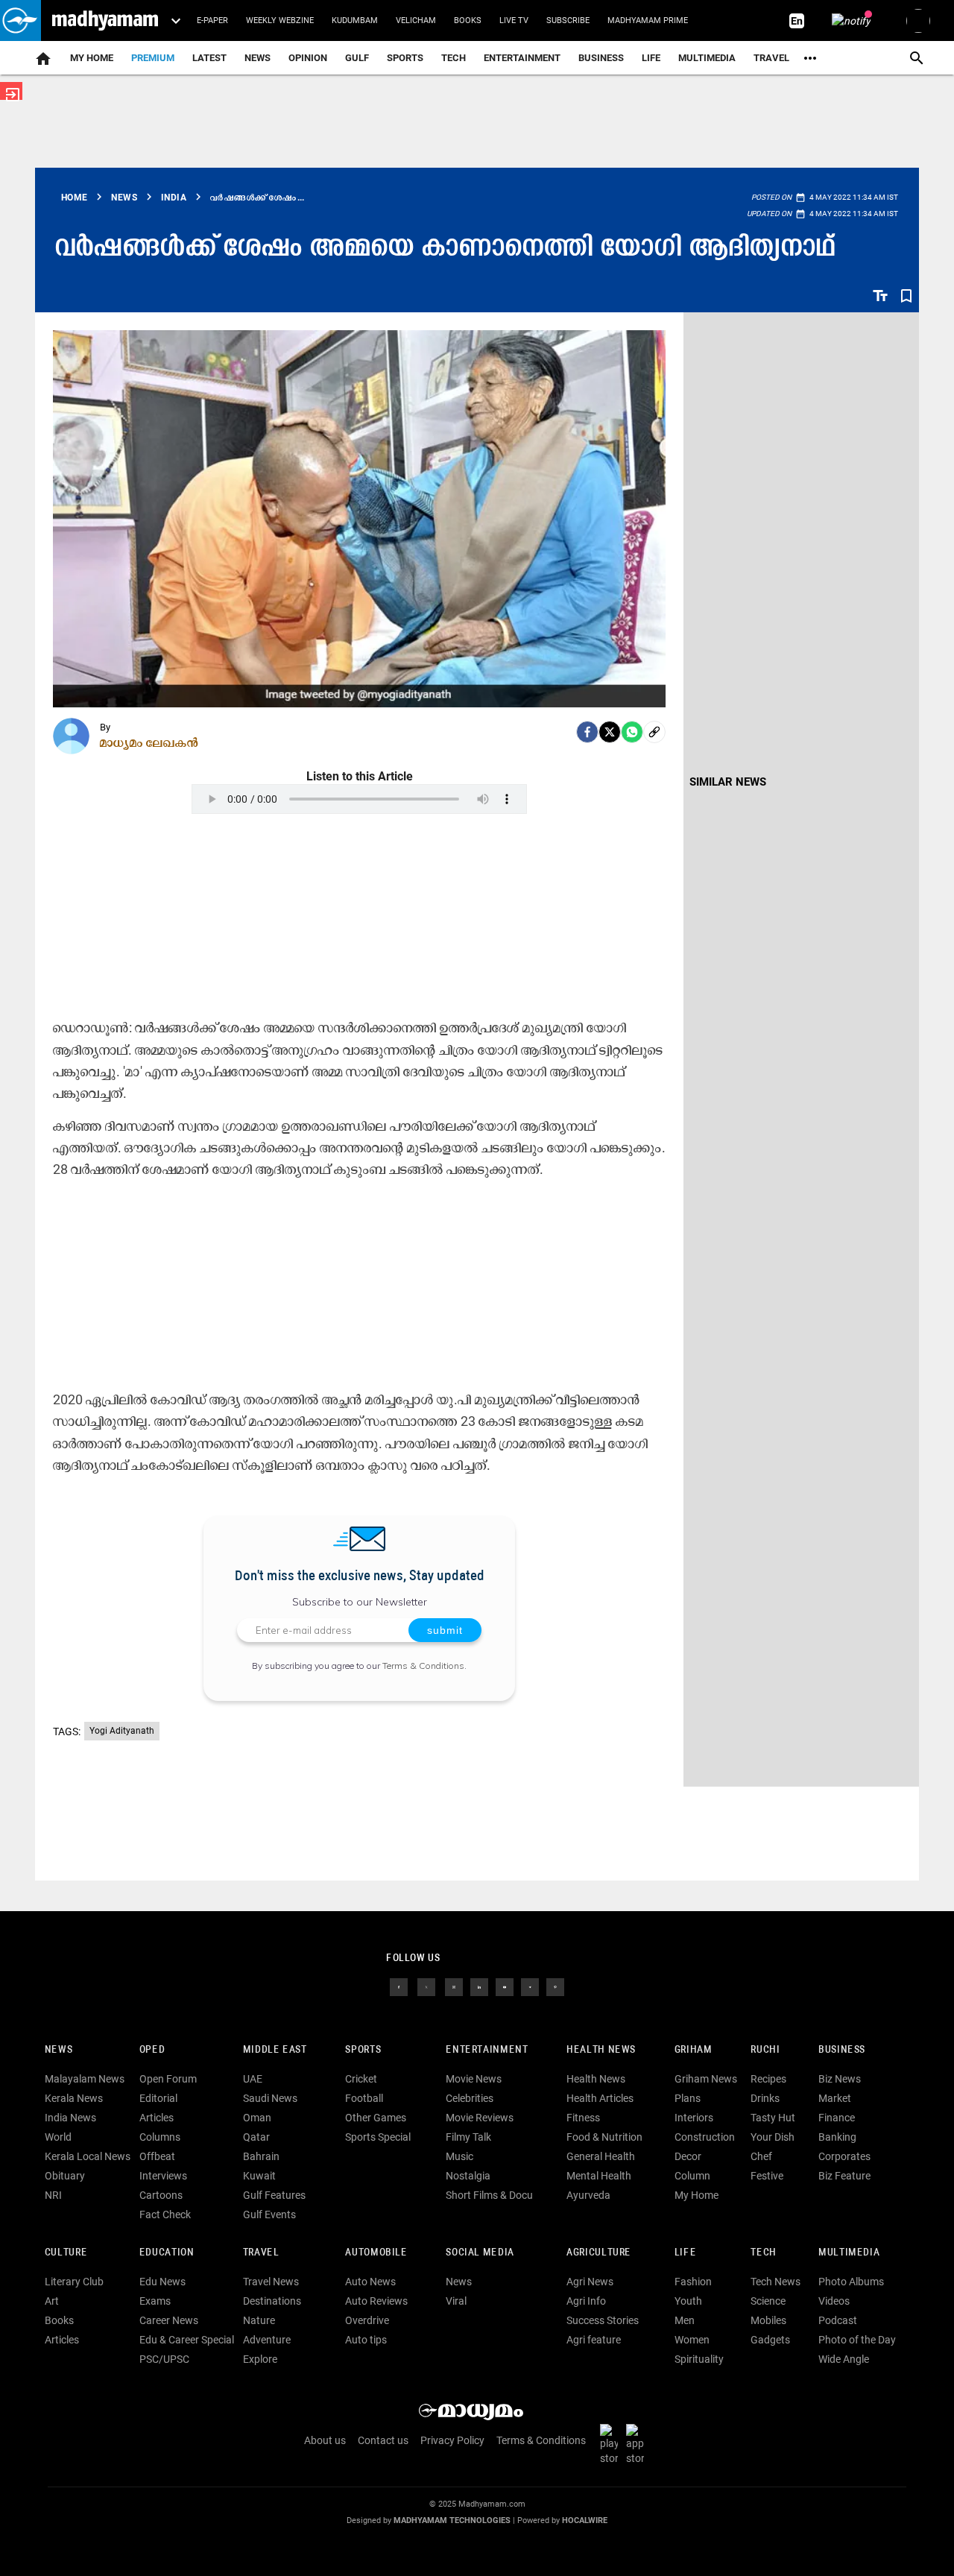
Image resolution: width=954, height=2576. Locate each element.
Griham (694, 2050)
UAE (253, 2079)
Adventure (267, 2340)
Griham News (706, 2079)
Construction (705, 2137)
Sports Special (378, 2137)
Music (459, 2156)
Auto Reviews (376, 2301)
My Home (92, 58)
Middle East (275, 2050)
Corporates (844, 2156)
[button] (20, 20)
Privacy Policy (452, 2440)
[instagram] (454, 1986)
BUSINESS (842, 2050)
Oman (257, 2118)
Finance (837, 2118)
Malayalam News (85, 2079)
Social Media (480, 2253)
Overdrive (367, 2320)
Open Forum (168, 2079)
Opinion (308, 58)
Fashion (693, 2282)
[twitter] (426, 1986)
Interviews (163, 2176)
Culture (66, 2253)
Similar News (728, 782)
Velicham (416, 20)
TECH (454, 58)
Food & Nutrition (604, 2137)
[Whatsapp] (632, 732)
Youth (688, 2301)
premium (153, 58)
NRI (53, 2195)
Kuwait (259, 2176)
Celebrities (470, 2098)
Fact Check (165, 2214)
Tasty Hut (773, 2118)
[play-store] (612, 2444)
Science (768, 2301)
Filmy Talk (468, 2137)
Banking (837, 2137)
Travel (771, 58)
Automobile (376, 2253)
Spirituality (699, 2359)
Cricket (361, 2079)
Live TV (514, 20)
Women (692, 2340)
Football (364, 2098)
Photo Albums (851, 2282)
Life (651, 58)
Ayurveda (588, 2195)
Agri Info (586, 2301)
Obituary (65, 2176)
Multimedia (707, 58)
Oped (152, 2050)
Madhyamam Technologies (452, 2520)
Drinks (765, 2098)
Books (468, 20)
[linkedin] (479, 1986)
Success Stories (603, 2320)
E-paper (212, 20)
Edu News (162, 2282)
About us (325, 2440)
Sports (405, 58)
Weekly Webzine (280, 20)
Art (52, 2301)
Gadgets (770, 2340)
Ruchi (765, 2050)
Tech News (775, 2282)
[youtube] (505, 1986)
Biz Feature (844, 2176)
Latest (209, 58)
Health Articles (600, 2098)
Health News (601, 2050)
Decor (688, 2156)
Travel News (271, 2282)
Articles (157, 2118)
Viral (456, 2301)
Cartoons (161, 2195)
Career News (169, 2320)
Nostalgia (468, 2176)
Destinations (272, 2301)
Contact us (383, 2440)
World (58, 2137)
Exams (155, 2301)
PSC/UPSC (164, 2359)
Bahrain (261, 2156)
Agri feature (594, 2340)
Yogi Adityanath (122, 1731)
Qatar (256, 2137)
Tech (763, 2253)
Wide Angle (844, 2359)
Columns (160, 2137)
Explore (260, 2359)
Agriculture (599, 2253)
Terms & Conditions (423, 1666)
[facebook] (587, 732)
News (258, 58)
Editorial (158, 2098)
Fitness (583, 2118)
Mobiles (768, 2320)
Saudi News (270, 2098)
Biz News (840, 2079)
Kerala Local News (88, 2156)
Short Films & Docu (489, 2195)
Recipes (768, 2079)
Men (685, 2320)
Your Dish (773, 2137)
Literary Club (74, 2282)
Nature (259, 2320)
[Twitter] (610, 732)
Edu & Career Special (187, 2340)
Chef (761, 2156)
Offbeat (157, 2156)
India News (70, 2118)
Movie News (474, 2079)
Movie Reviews (480, 2118)
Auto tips (366, 2340)
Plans (688, 2098)
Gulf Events (269, 2214)
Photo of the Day (857, 2340)
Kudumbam (355, 20)
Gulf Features (274, 2195)
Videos (834, 2301)
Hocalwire (585, 2520)
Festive (767, 2176)
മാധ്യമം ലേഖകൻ (149, 742)
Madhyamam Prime (648, 20)
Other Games (376, 2118)
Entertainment (522, 58)
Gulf (357, 58)
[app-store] (638, 2444)
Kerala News (74, 2098)
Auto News (370, 2282)
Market (835, 2098)
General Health (601, 2156)
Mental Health (599, 2176)
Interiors (694, 2118)
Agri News (590, 2282)
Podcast (838, 2320)
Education (167, 2253)
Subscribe (568, 20)
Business (601, 58)
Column (692, 2176)
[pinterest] (555, 1986)
